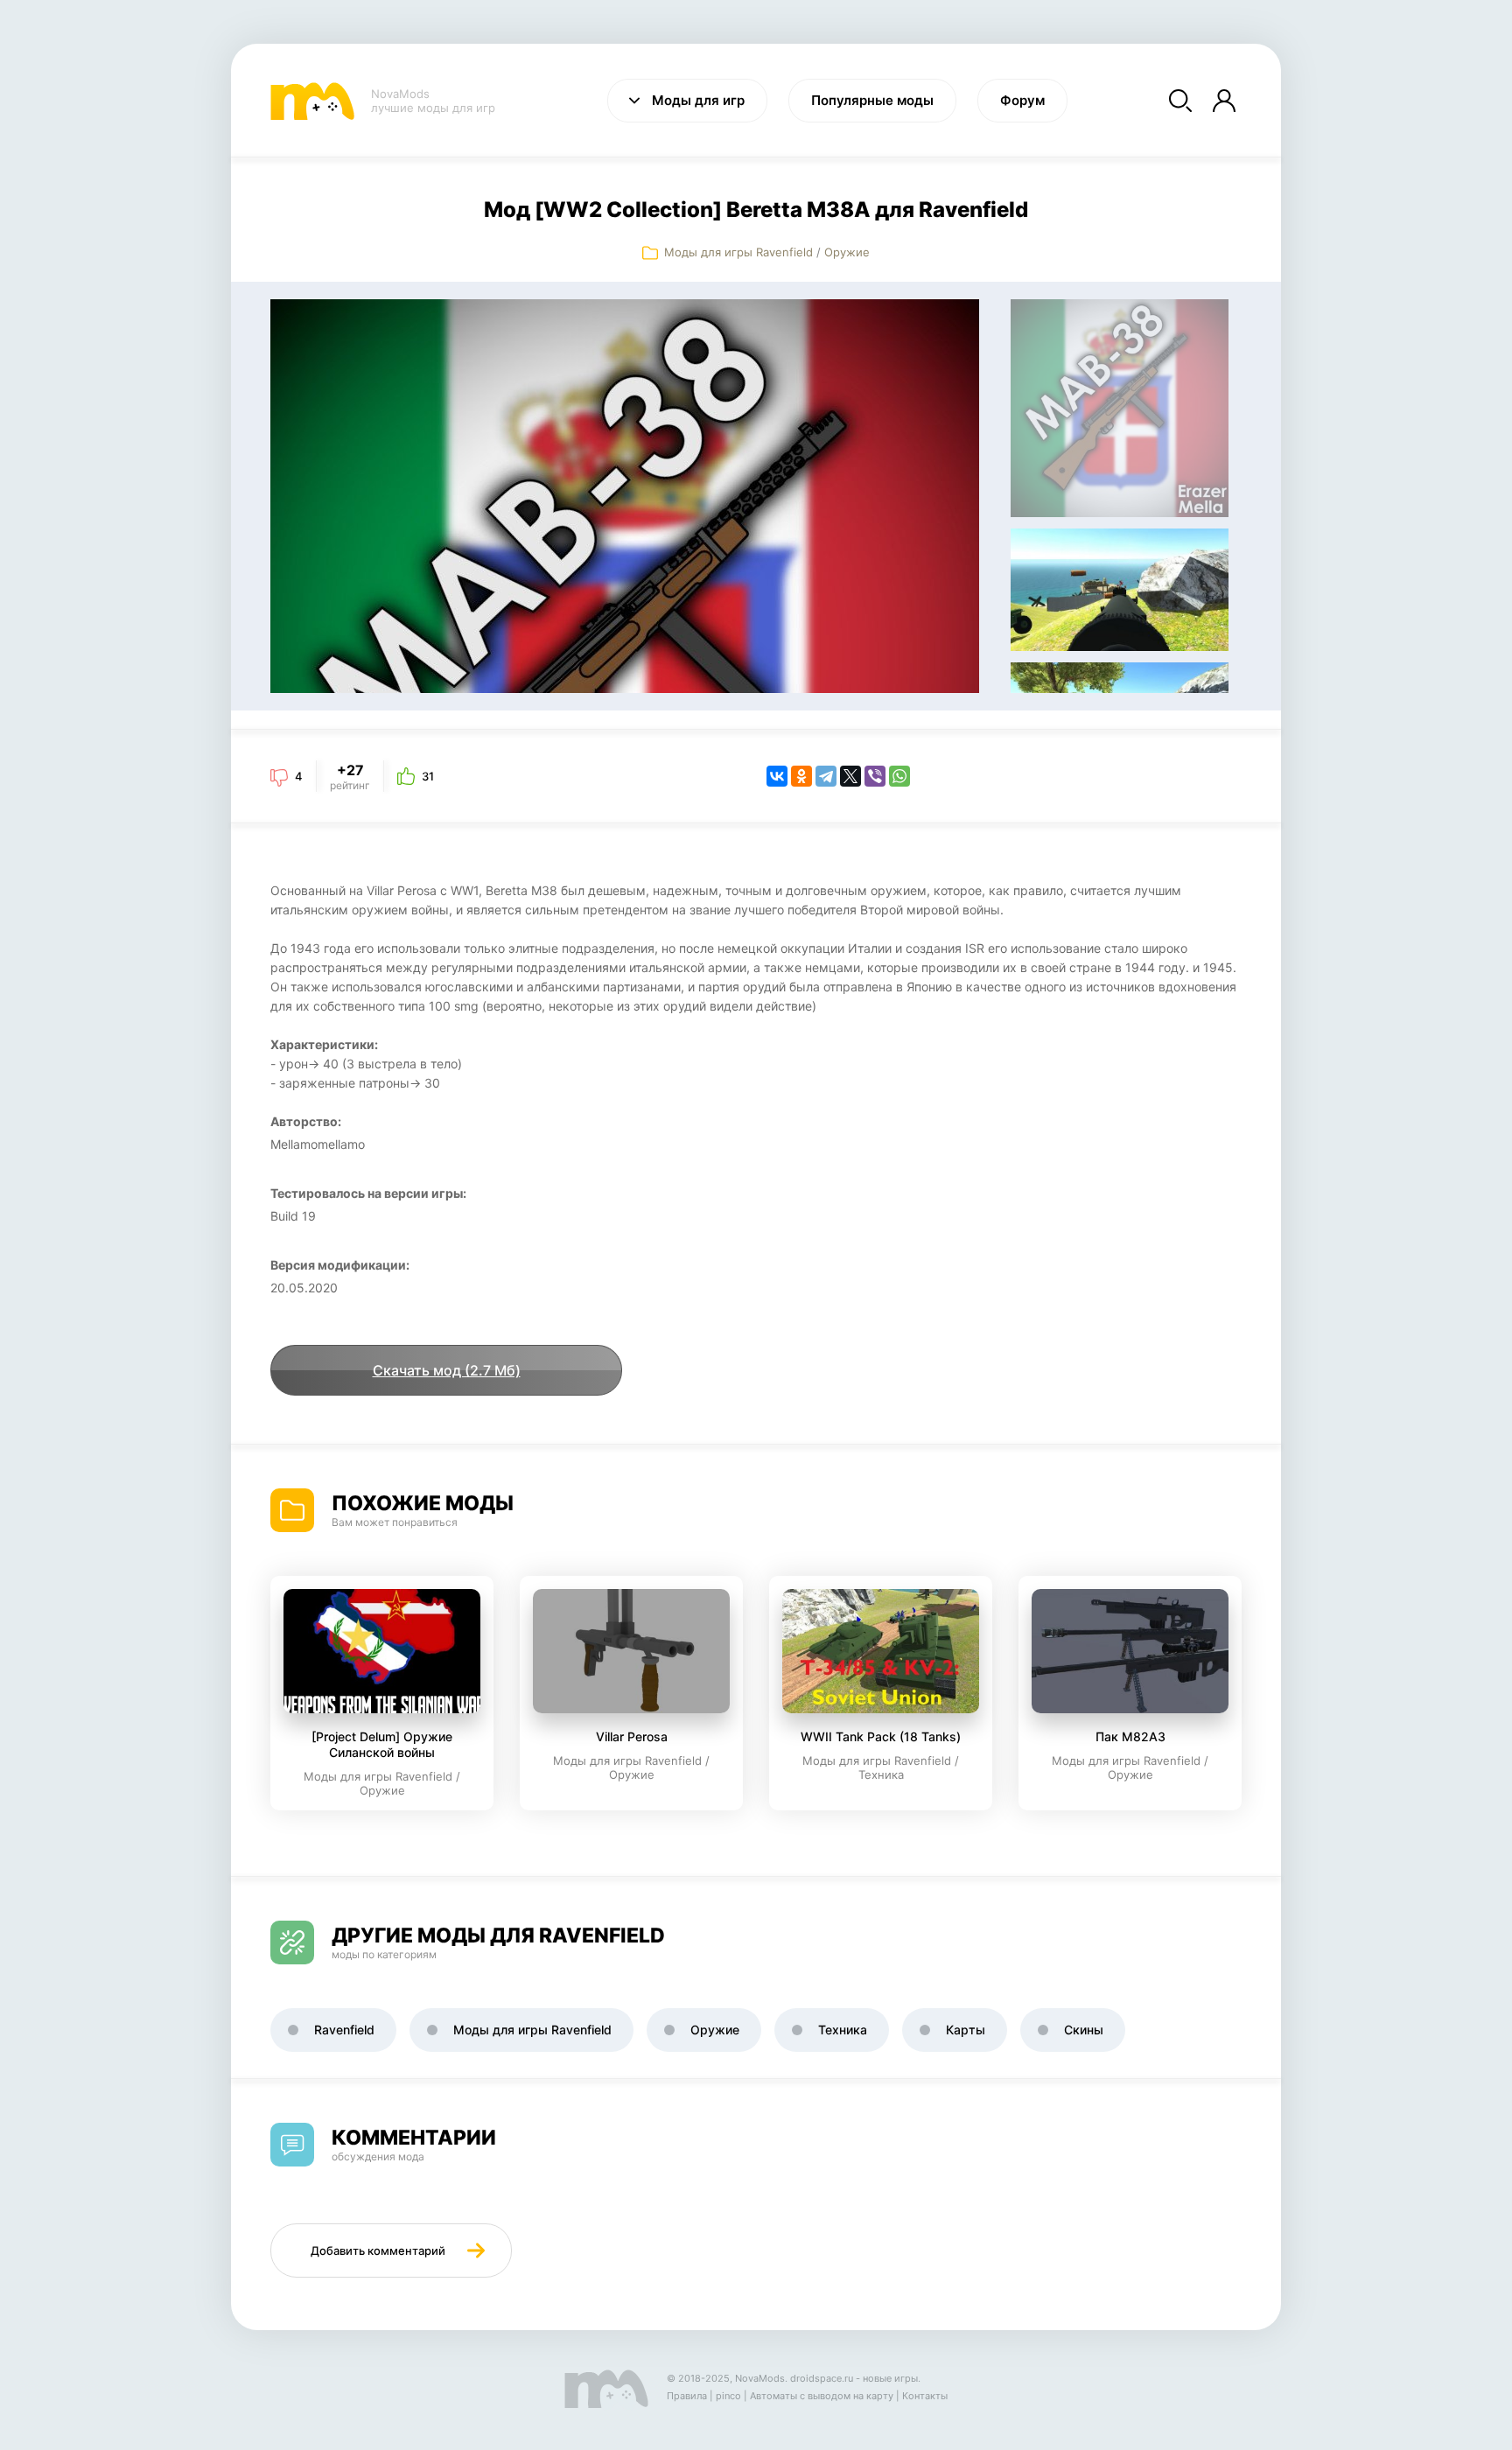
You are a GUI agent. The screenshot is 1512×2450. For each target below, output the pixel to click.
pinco (728, 2396)
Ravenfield (344, 2030)
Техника (843, 2030)
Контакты (925, 2396)
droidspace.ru (822, 2378)
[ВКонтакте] (777, 776)
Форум (1022, 100)
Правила (687, 2396)
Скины (1084, 2030)
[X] (850, 776)
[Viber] (875, 776)
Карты (966, 2030)
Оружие (847, 252)
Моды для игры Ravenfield (738, 252)
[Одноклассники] (801, 776)
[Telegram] (826, 776)
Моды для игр (698, 100)
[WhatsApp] (899, 776)
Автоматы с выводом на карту (822, 2396)
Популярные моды (872, 100)
